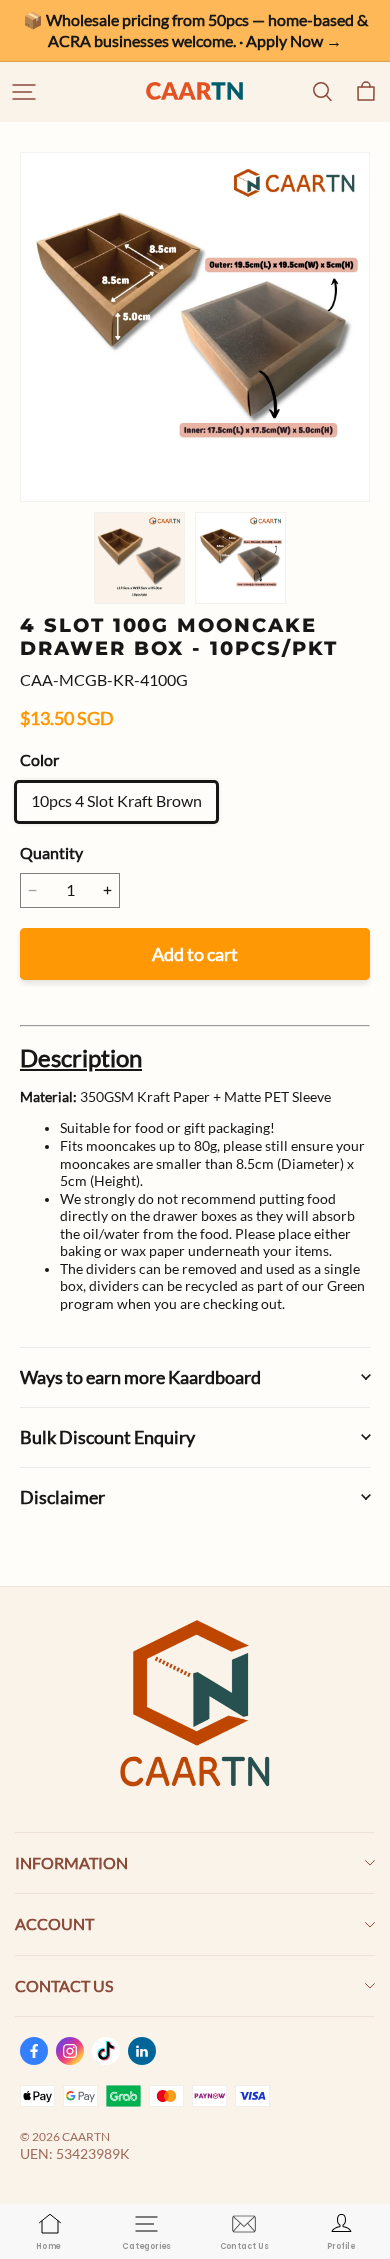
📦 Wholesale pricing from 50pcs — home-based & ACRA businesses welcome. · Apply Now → (197, 30)
